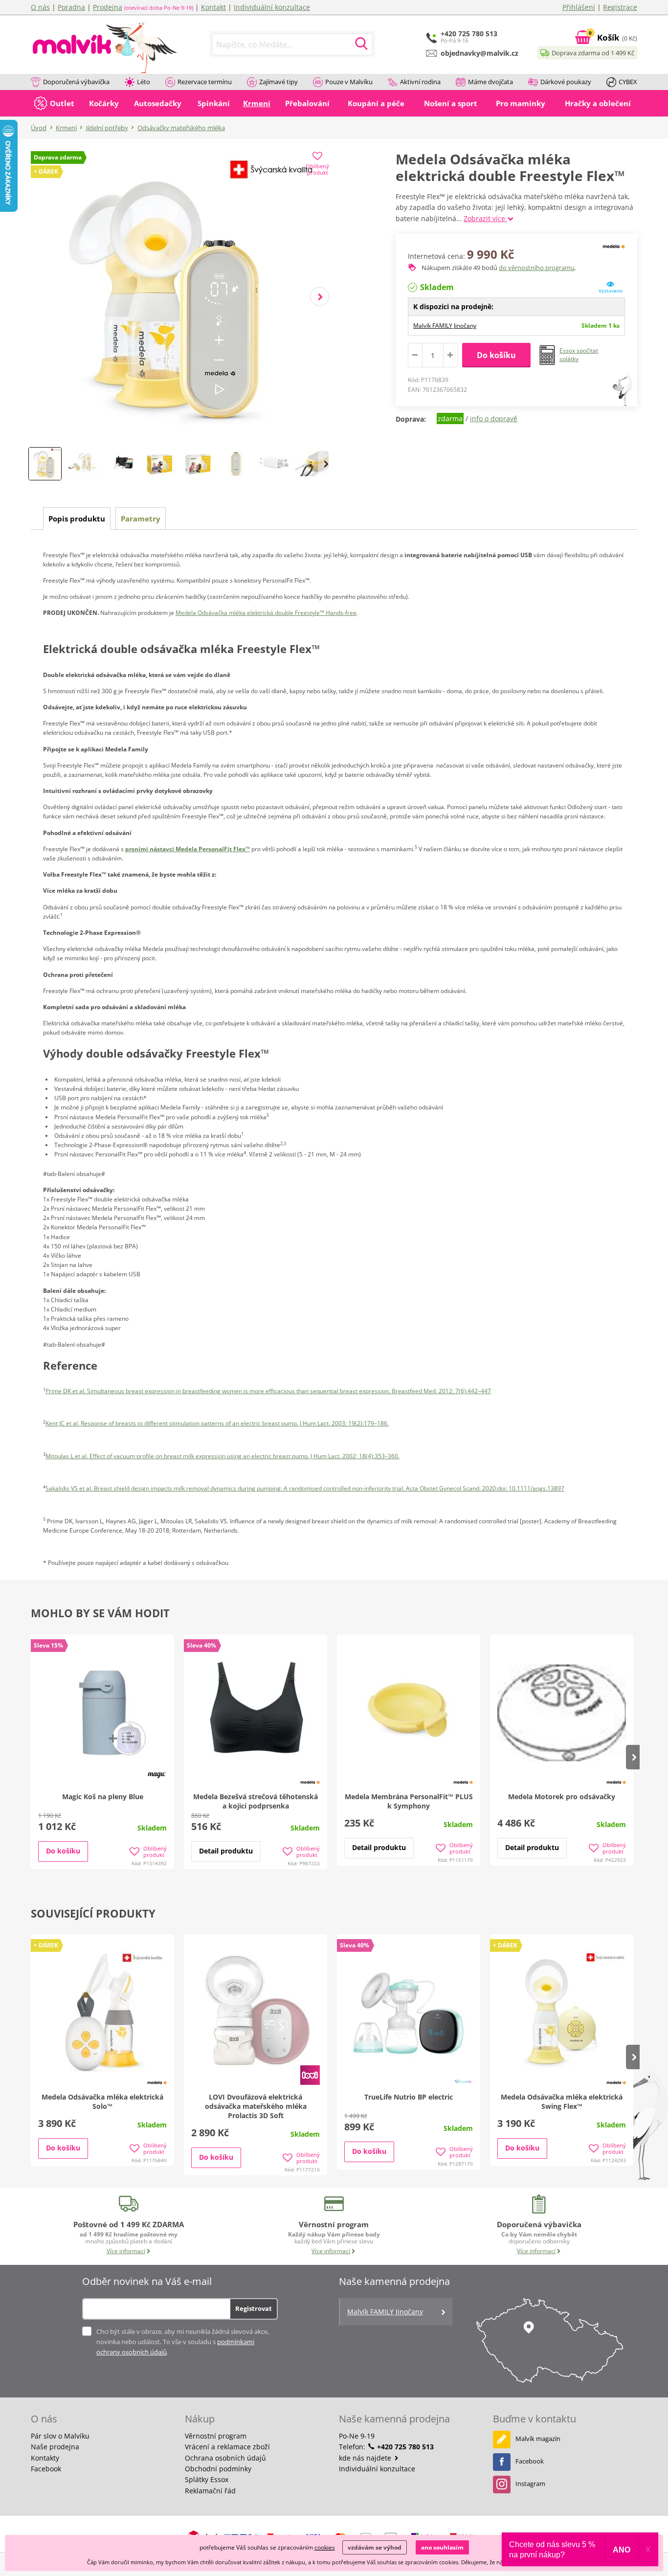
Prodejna (108, 7)
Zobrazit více (485, 218)
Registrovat (254, 2308)
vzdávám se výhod (375, 2547)
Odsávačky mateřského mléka (181, 128)
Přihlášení (579, 7)
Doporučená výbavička (76, 82)
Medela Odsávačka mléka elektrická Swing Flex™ (562, 2101)
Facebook (46, 2469)
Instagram (530, 2484)
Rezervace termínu (205, 82)
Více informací (126, 2251)
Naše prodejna (55, 2447)
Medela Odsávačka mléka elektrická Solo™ (102, 2101)
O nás (40, 7)
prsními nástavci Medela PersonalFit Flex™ (188, 849)
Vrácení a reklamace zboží (227, 2447)
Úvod (39, 128)
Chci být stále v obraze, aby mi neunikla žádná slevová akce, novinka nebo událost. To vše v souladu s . (183, 2342)
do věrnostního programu (537, 268)
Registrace (620, 7)
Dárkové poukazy (566, 82)
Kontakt (213, 7)
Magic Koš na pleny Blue (103, 1796)
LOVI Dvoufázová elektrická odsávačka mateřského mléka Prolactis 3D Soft (256, 2106)
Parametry (141, 519)
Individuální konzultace (272, 7)
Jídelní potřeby (107, 128)
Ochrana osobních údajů (225, 2458)
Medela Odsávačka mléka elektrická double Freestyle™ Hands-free (266, 613)
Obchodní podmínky (218, 2469)
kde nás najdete (366, 2458)
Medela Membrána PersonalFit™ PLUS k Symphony (409, 1801)
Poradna (71, 7)
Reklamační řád (210, 2491)
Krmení (66, 128)
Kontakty (45, 2458)
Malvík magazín (538, 2439)
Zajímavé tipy (278, 82)
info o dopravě (494, 418)
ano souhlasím (442, 2547)
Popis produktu (77, 519)
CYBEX (628, 82)
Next (320, 297)
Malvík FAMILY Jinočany (445, 326)
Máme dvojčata (490, 82)
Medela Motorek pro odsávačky (562, 1796)
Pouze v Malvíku (349, 82)
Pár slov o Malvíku (60, 2436)
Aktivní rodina (420, 82)
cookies (325, 2547)
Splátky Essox (207, 2479)
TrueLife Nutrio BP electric (409, 2097)
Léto (144, 82)
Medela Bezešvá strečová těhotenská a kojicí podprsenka (256, 1801)
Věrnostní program (216, 2436)
